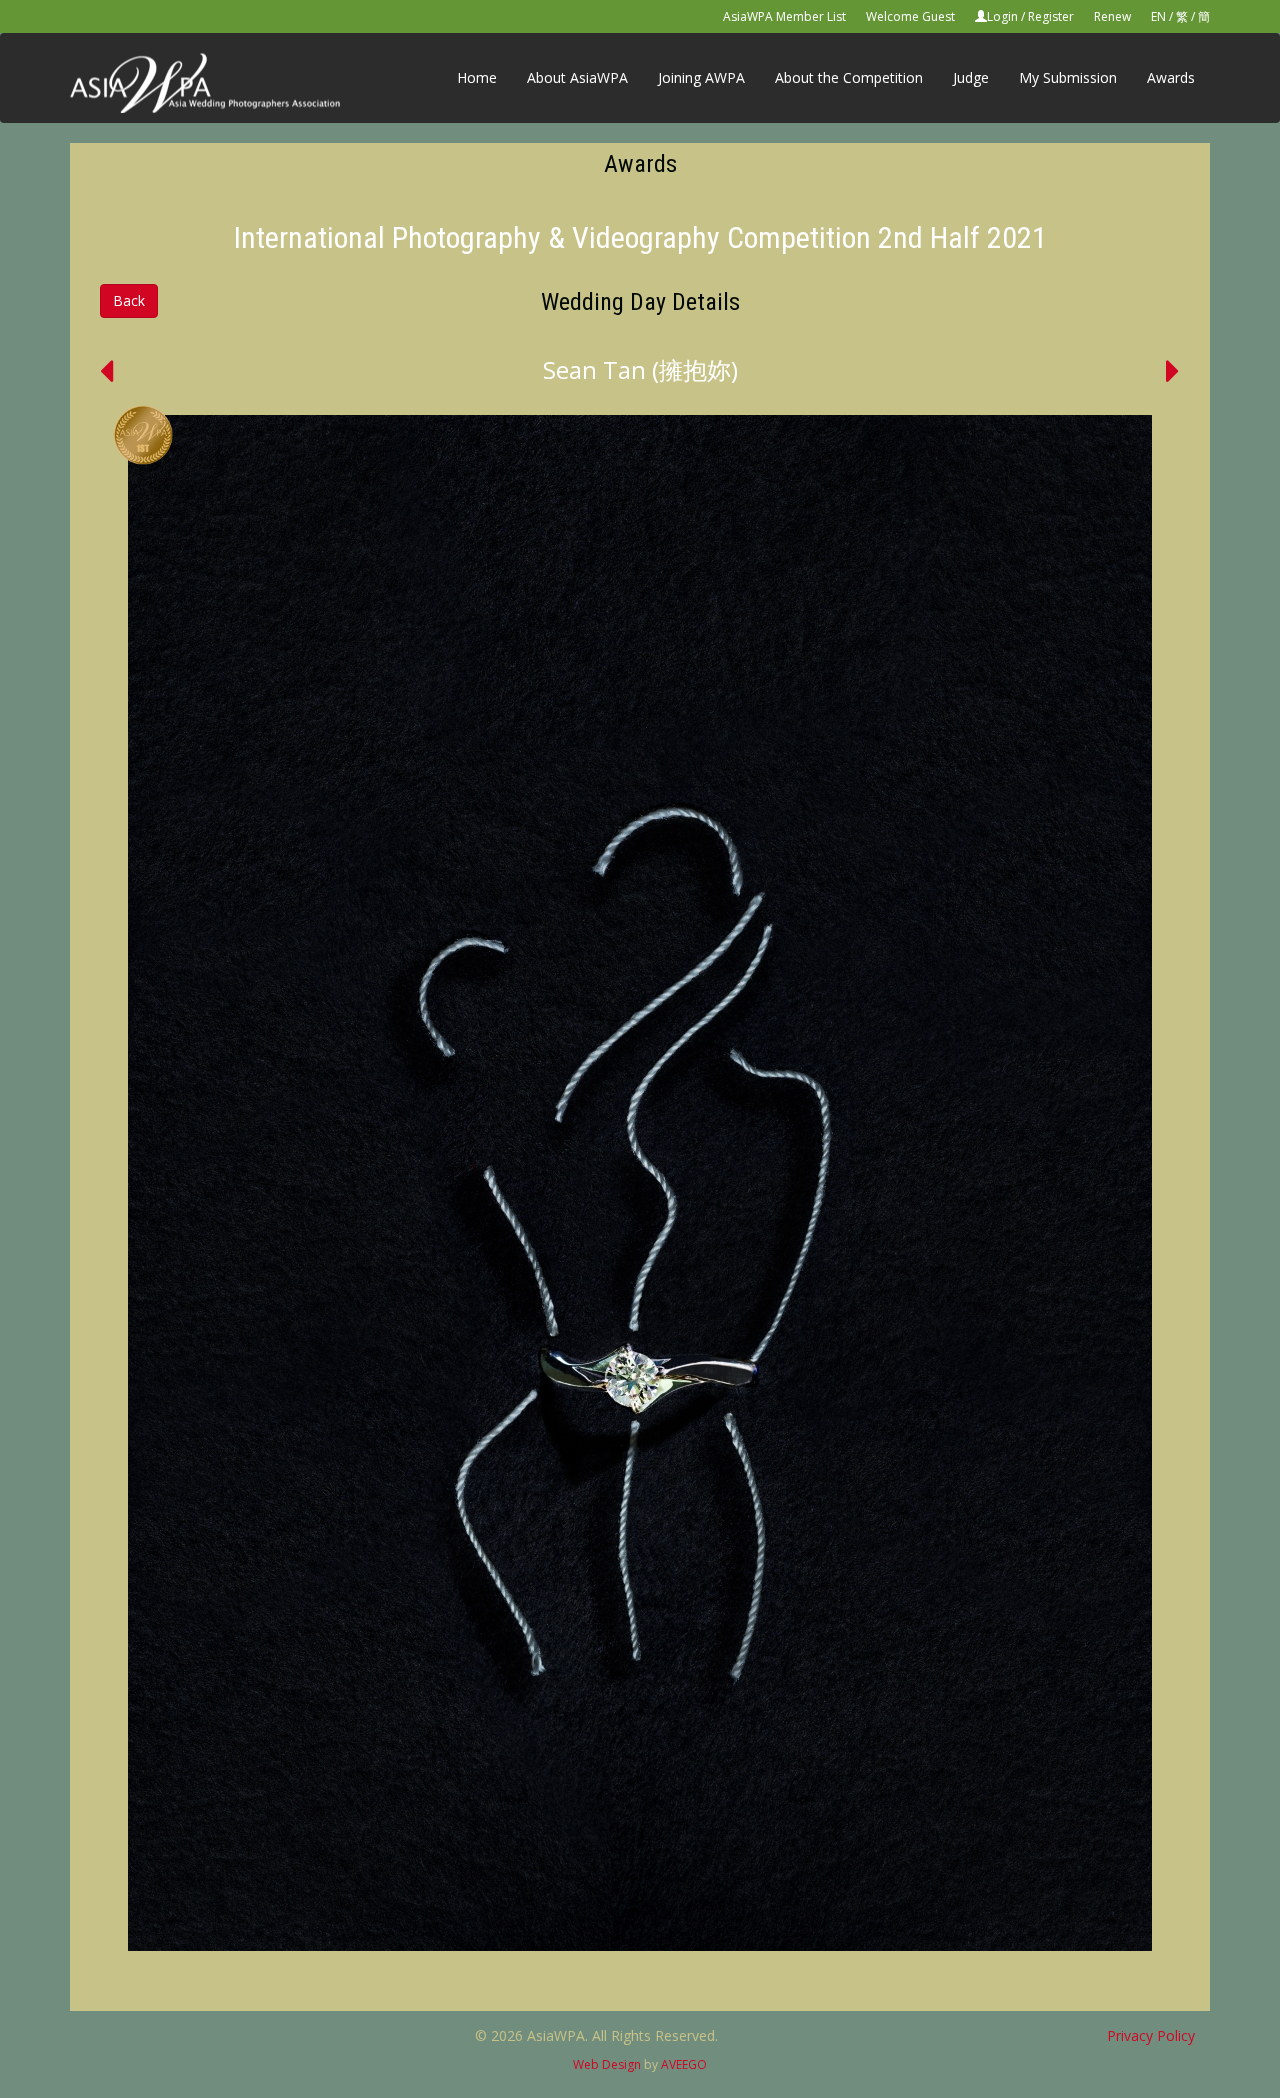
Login (1002, 16)
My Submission (1068, 77)
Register (1051, 16)
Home (477, 77)
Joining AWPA (701, 77)
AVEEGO (684, 2064)
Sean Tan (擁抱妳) (640, 369)
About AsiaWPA (577, 77)
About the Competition (849, 77)
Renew (1112, 16)
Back (129, 300)
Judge (971, 77)
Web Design (607, 2064)
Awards (1171, 77)
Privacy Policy (1151, 2035)
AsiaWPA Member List (784, 16)
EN (1158, 16)
